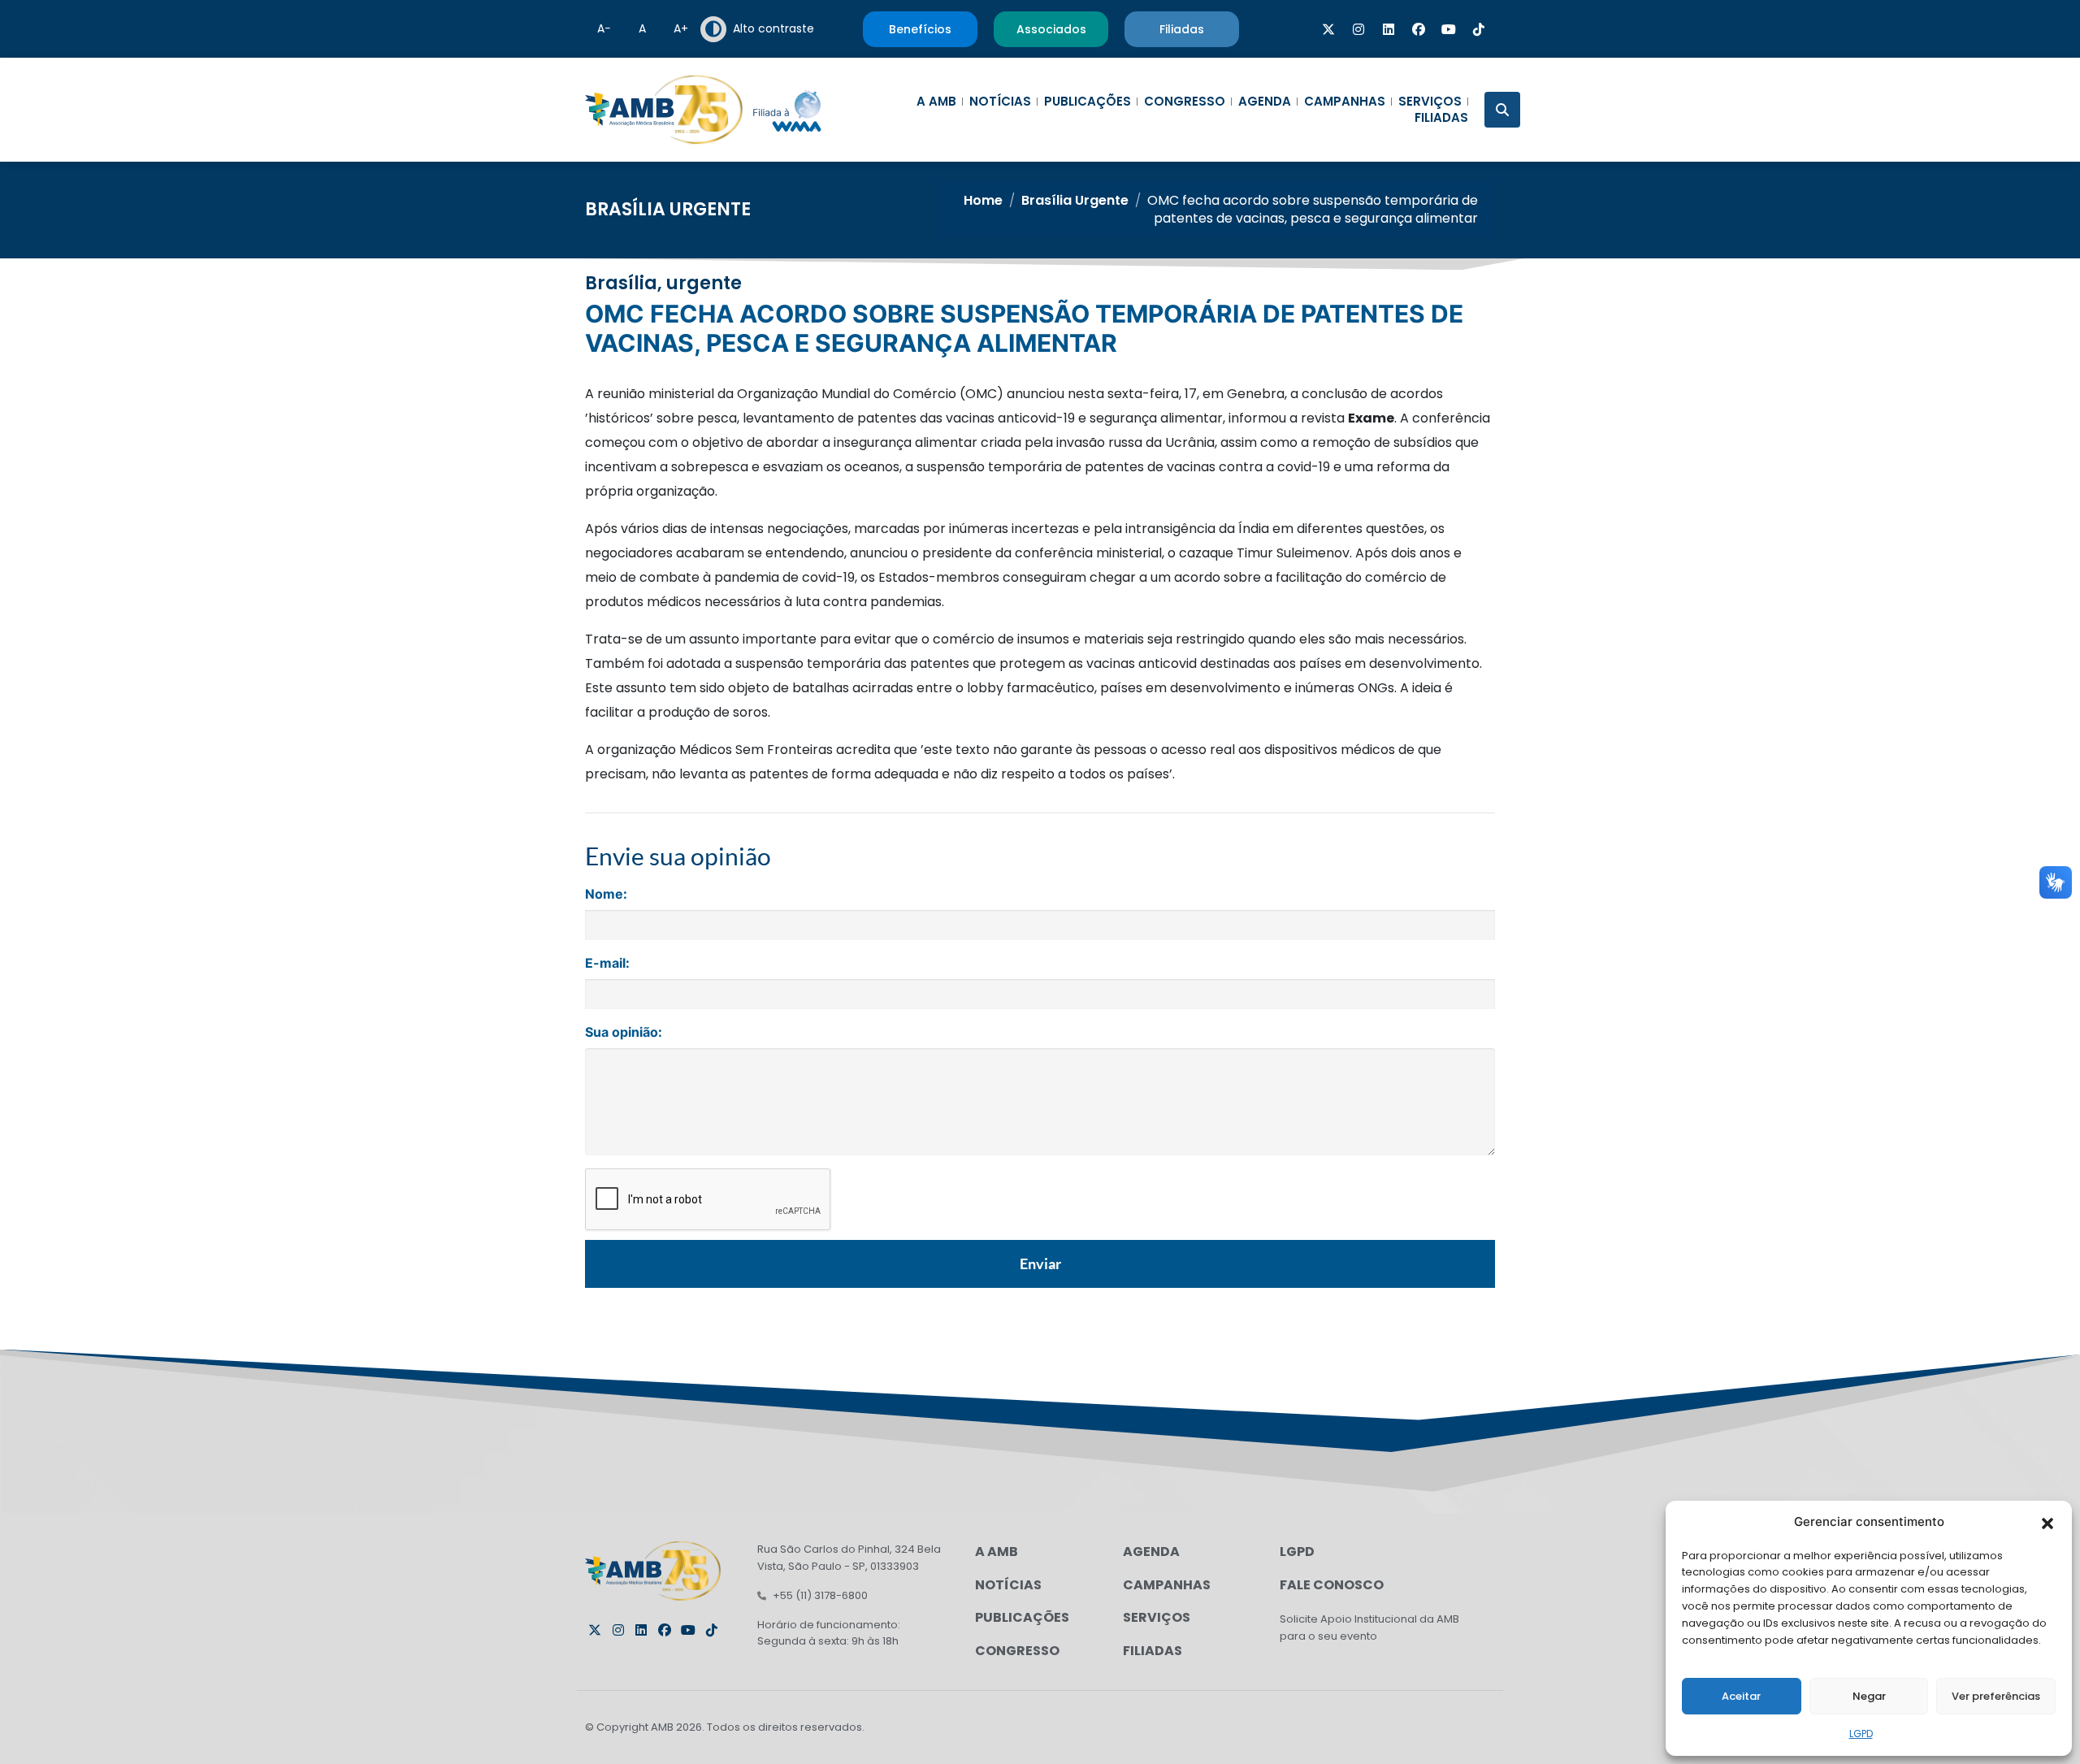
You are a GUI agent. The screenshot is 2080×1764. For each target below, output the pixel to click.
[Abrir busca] (1502, 110)
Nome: (606, 894)
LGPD (1861, 1734)
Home (983, 200)
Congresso (1185, 102)
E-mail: (607, 963)
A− (604, 28)
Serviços (1430, 102)
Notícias (1000, 102)
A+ (681, 28)
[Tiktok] (1479, 29)
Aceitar (1741, 1696)
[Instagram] (1358, 29)
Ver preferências (1996, 1696)
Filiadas (1441, 118)
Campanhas (1345, 102)
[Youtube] (1449, 29)
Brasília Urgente (668, 209)
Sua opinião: (624, 1032)
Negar (1869, 1696)
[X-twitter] (1328, 29)
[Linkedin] (1389, 29)
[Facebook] (1419, 29)
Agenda (1265, 102)
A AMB (936, 102)
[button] (2047, 1522)
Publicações (1088, 102)
